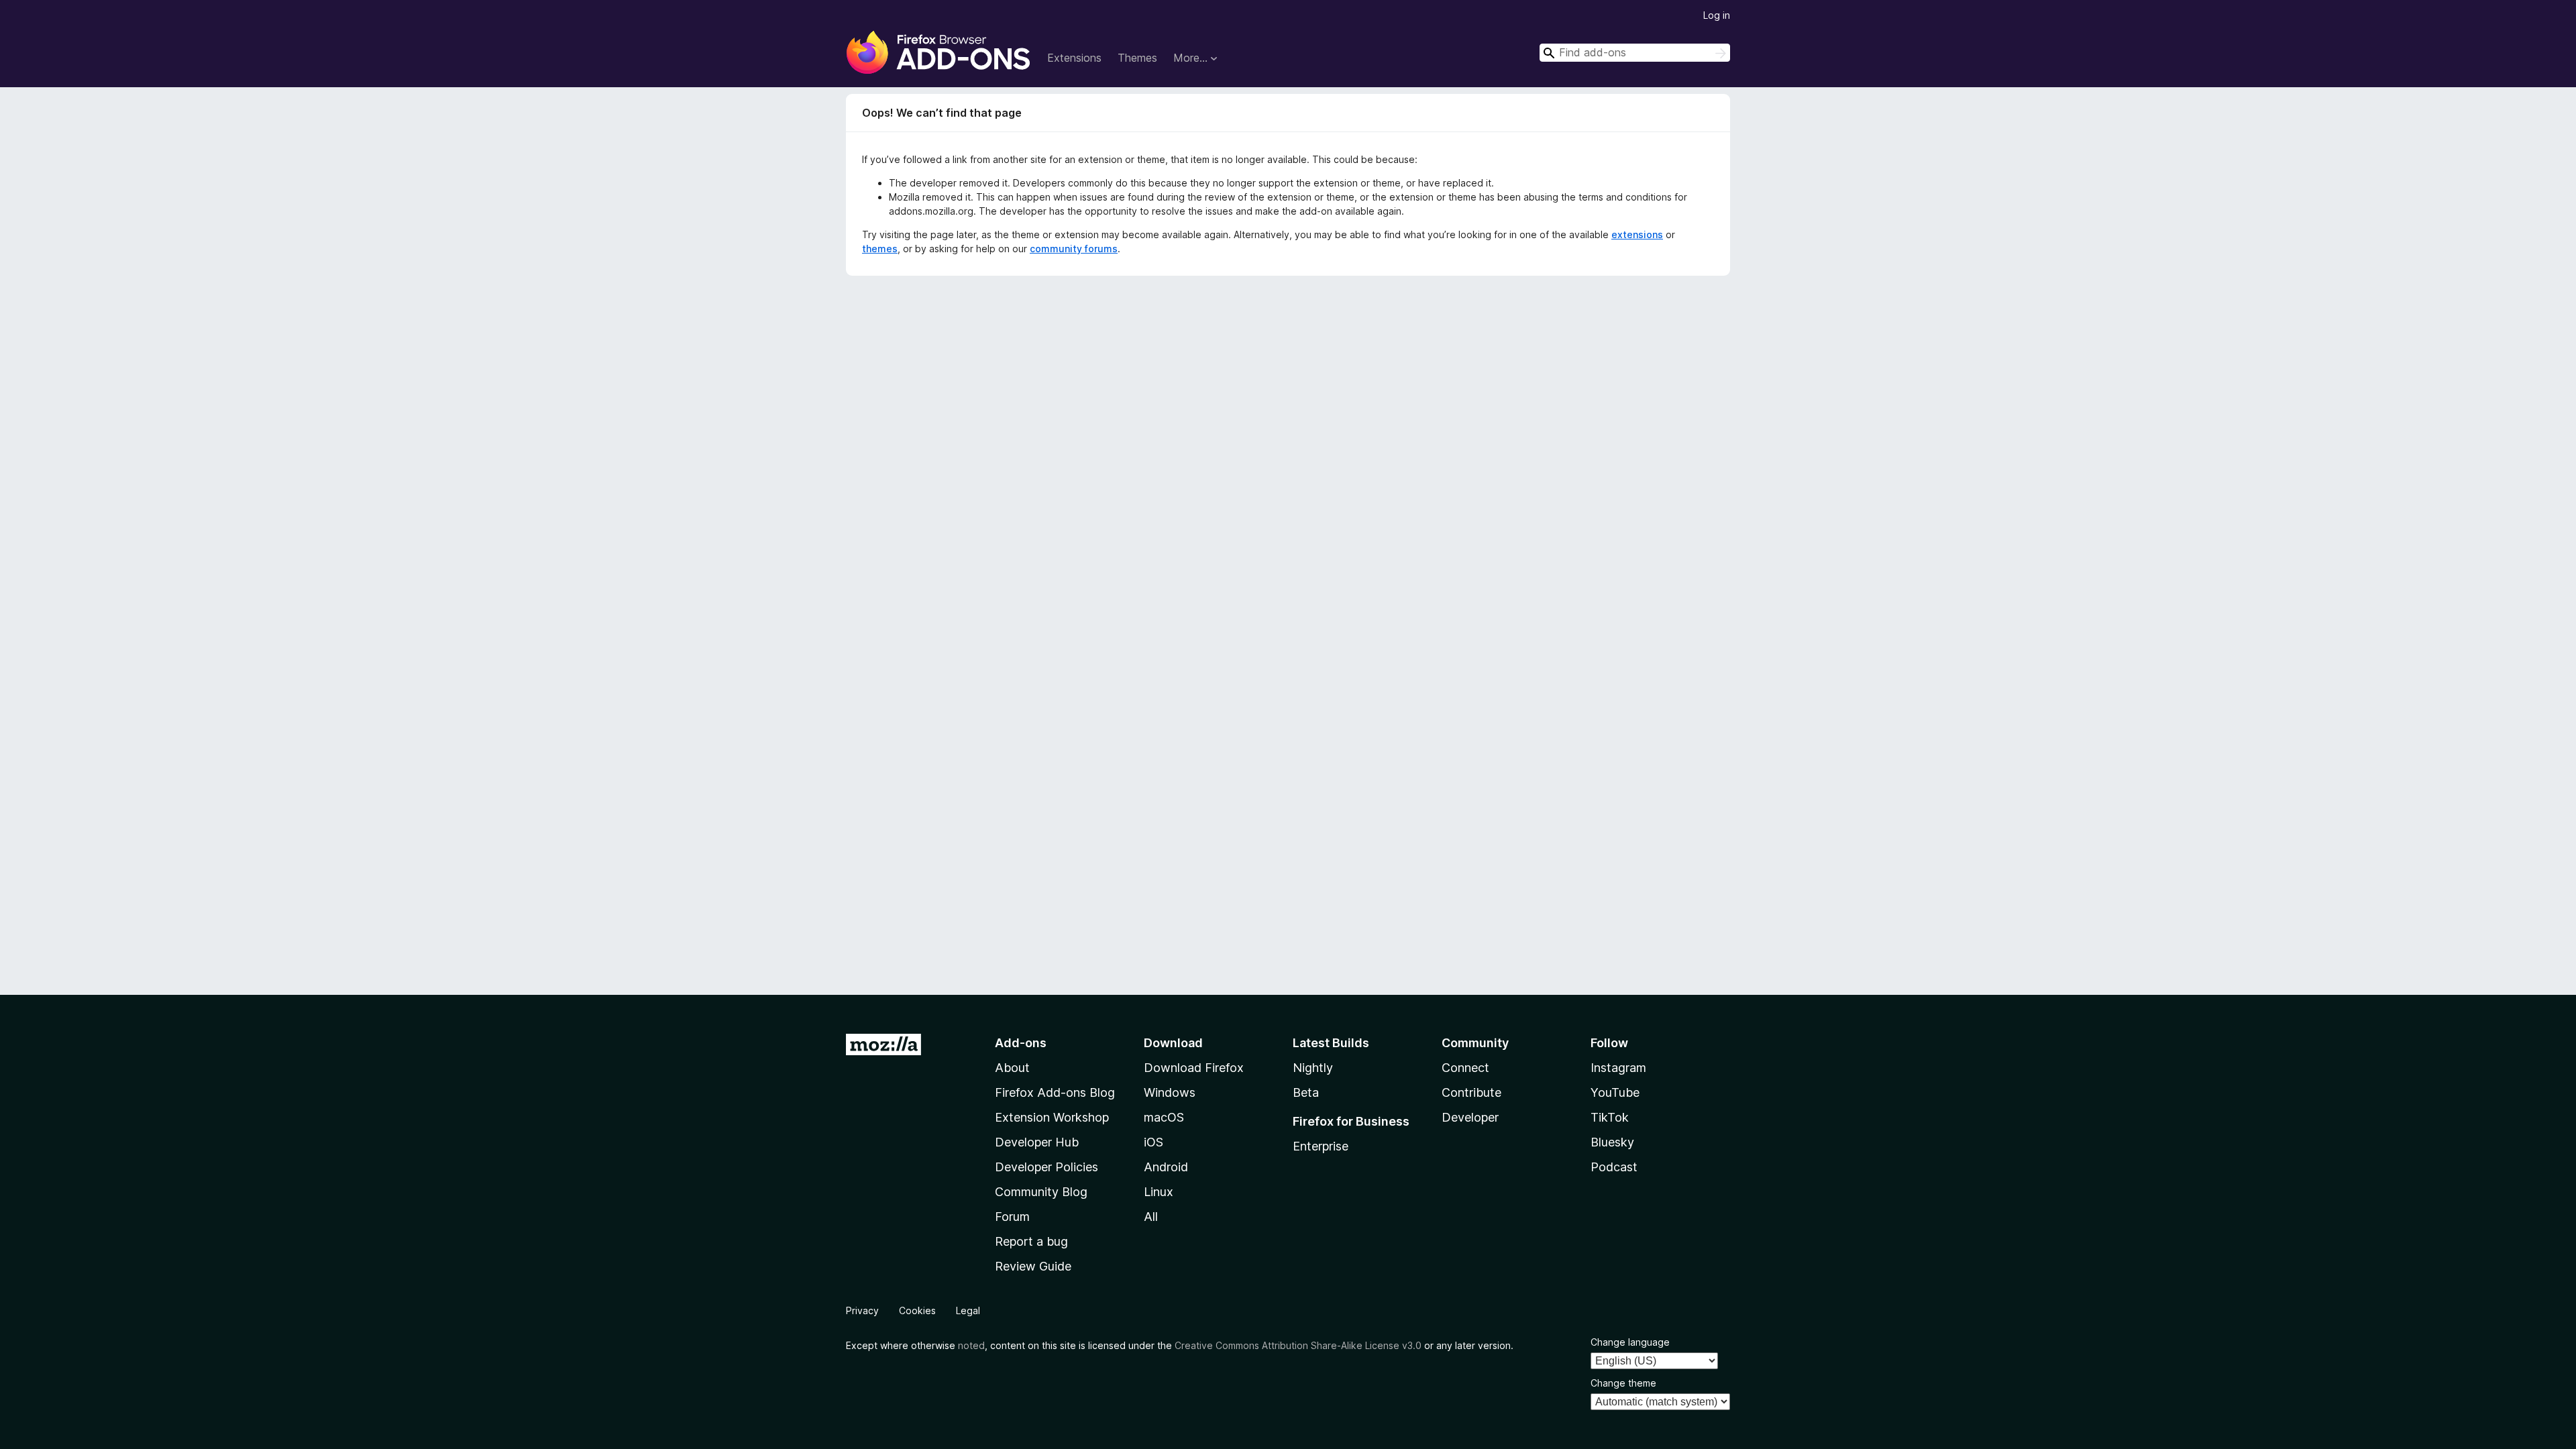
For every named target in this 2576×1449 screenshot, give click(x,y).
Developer (1470, 1117)
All (1151, 1217)
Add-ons (1021, 1043)
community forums (1074, 249)
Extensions (1074, 58)
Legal (968, 1310)
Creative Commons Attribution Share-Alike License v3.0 (1298, 1345)
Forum (1012, 1217)
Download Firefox (1194, 1068)
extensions (1637, 234)
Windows (1170, 1092)
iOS (1153, 1142)
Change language (1630, 1342)
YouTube (1615, 1092)
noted (971, 1345)
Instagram (1618, 1068)
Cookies (917, 1310)
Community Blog (1041, 1192)
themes (880, 249)
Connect (1465, 1068)
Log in (1717, 15)
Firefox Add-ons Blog (1055, 1092)
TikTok (1610, 1117)
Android (1166, 1167)
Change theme (1623, 1383)
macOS (1164, 1117)
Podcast (1614, 1167)
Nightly (1313, 1068)
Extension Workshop (1052, 1117)
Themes (1137, 58)
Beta (1306, 1092)
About (1012, 1068)
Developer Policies (1046, 1167)
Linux (1159, 1192)
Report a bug (1031, 1241)
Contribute (1471, 1092)
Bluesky (1612, 1142)
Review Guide (1033, 1266)
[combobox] (1635, 53)
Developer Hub (1037, 1142)
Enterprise (1321, 1146)
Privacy (862, 1310)
